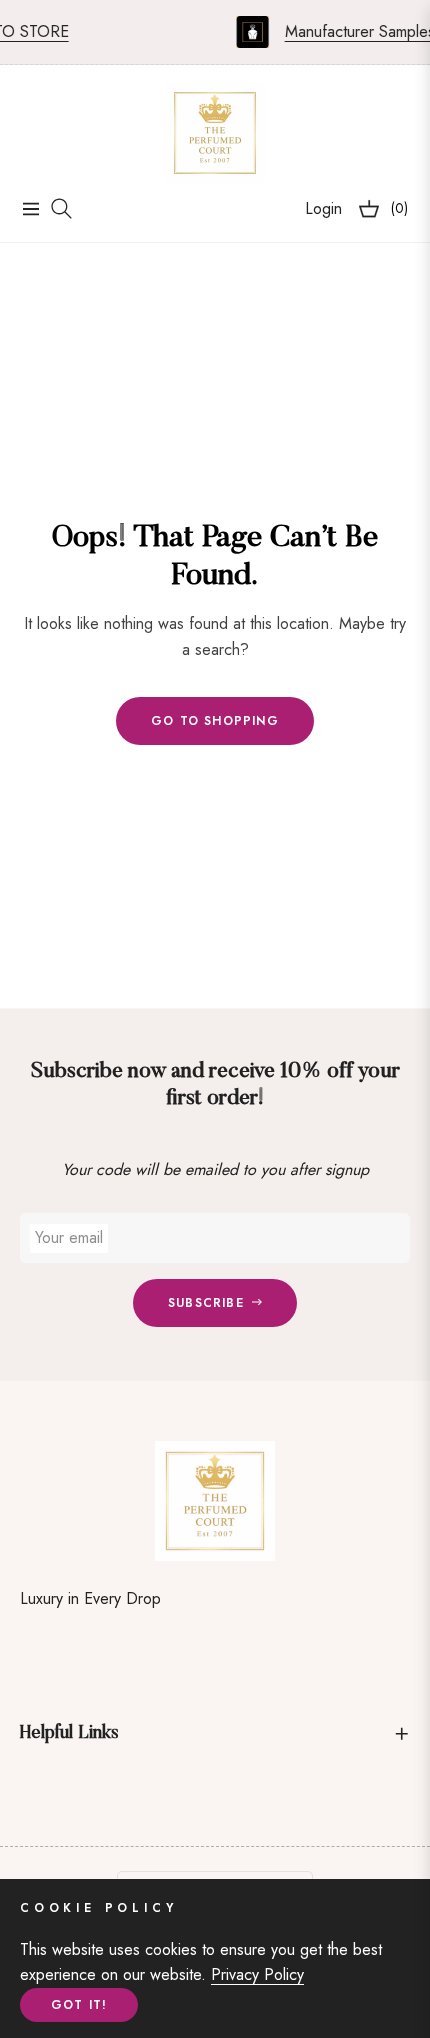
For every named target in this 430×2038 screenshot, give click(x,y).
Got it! (79, 2005)
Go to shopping (215, 721)
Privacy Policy (257, 1974)
